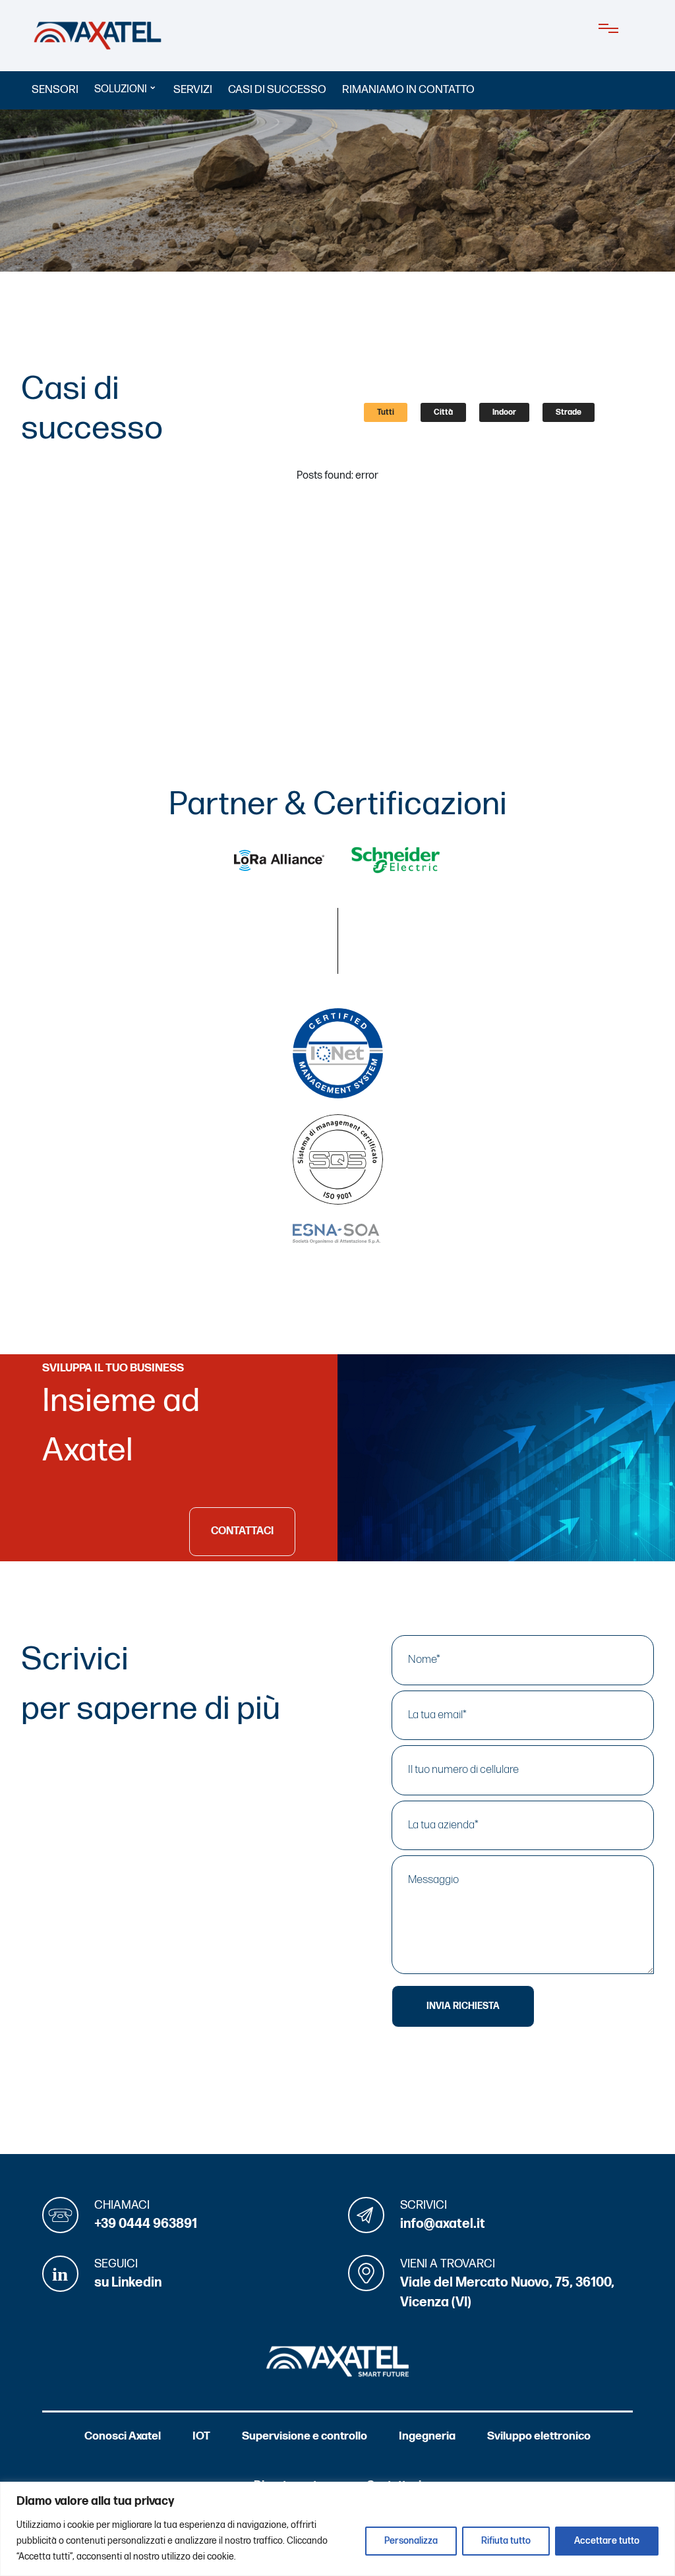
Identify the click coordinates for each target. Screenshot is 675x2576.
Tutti (386, 412)
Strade (569, 412)
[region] (337, 2529)
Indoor (504, 412)
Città (443, 412)
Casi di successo (277, 90)
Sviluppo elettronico (539, 2436)
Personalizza (411, 2541)
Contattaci (242, 1531)
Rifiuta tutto (506, 2541)
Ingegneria (427, 2436)
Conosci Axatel (123, 2436)
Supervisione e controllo (305, 2436)
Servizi (193, 90)
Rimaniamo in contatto (408, 90)
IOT (201, 2436)
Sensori (55, 90)
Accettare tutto (607, 2541)
